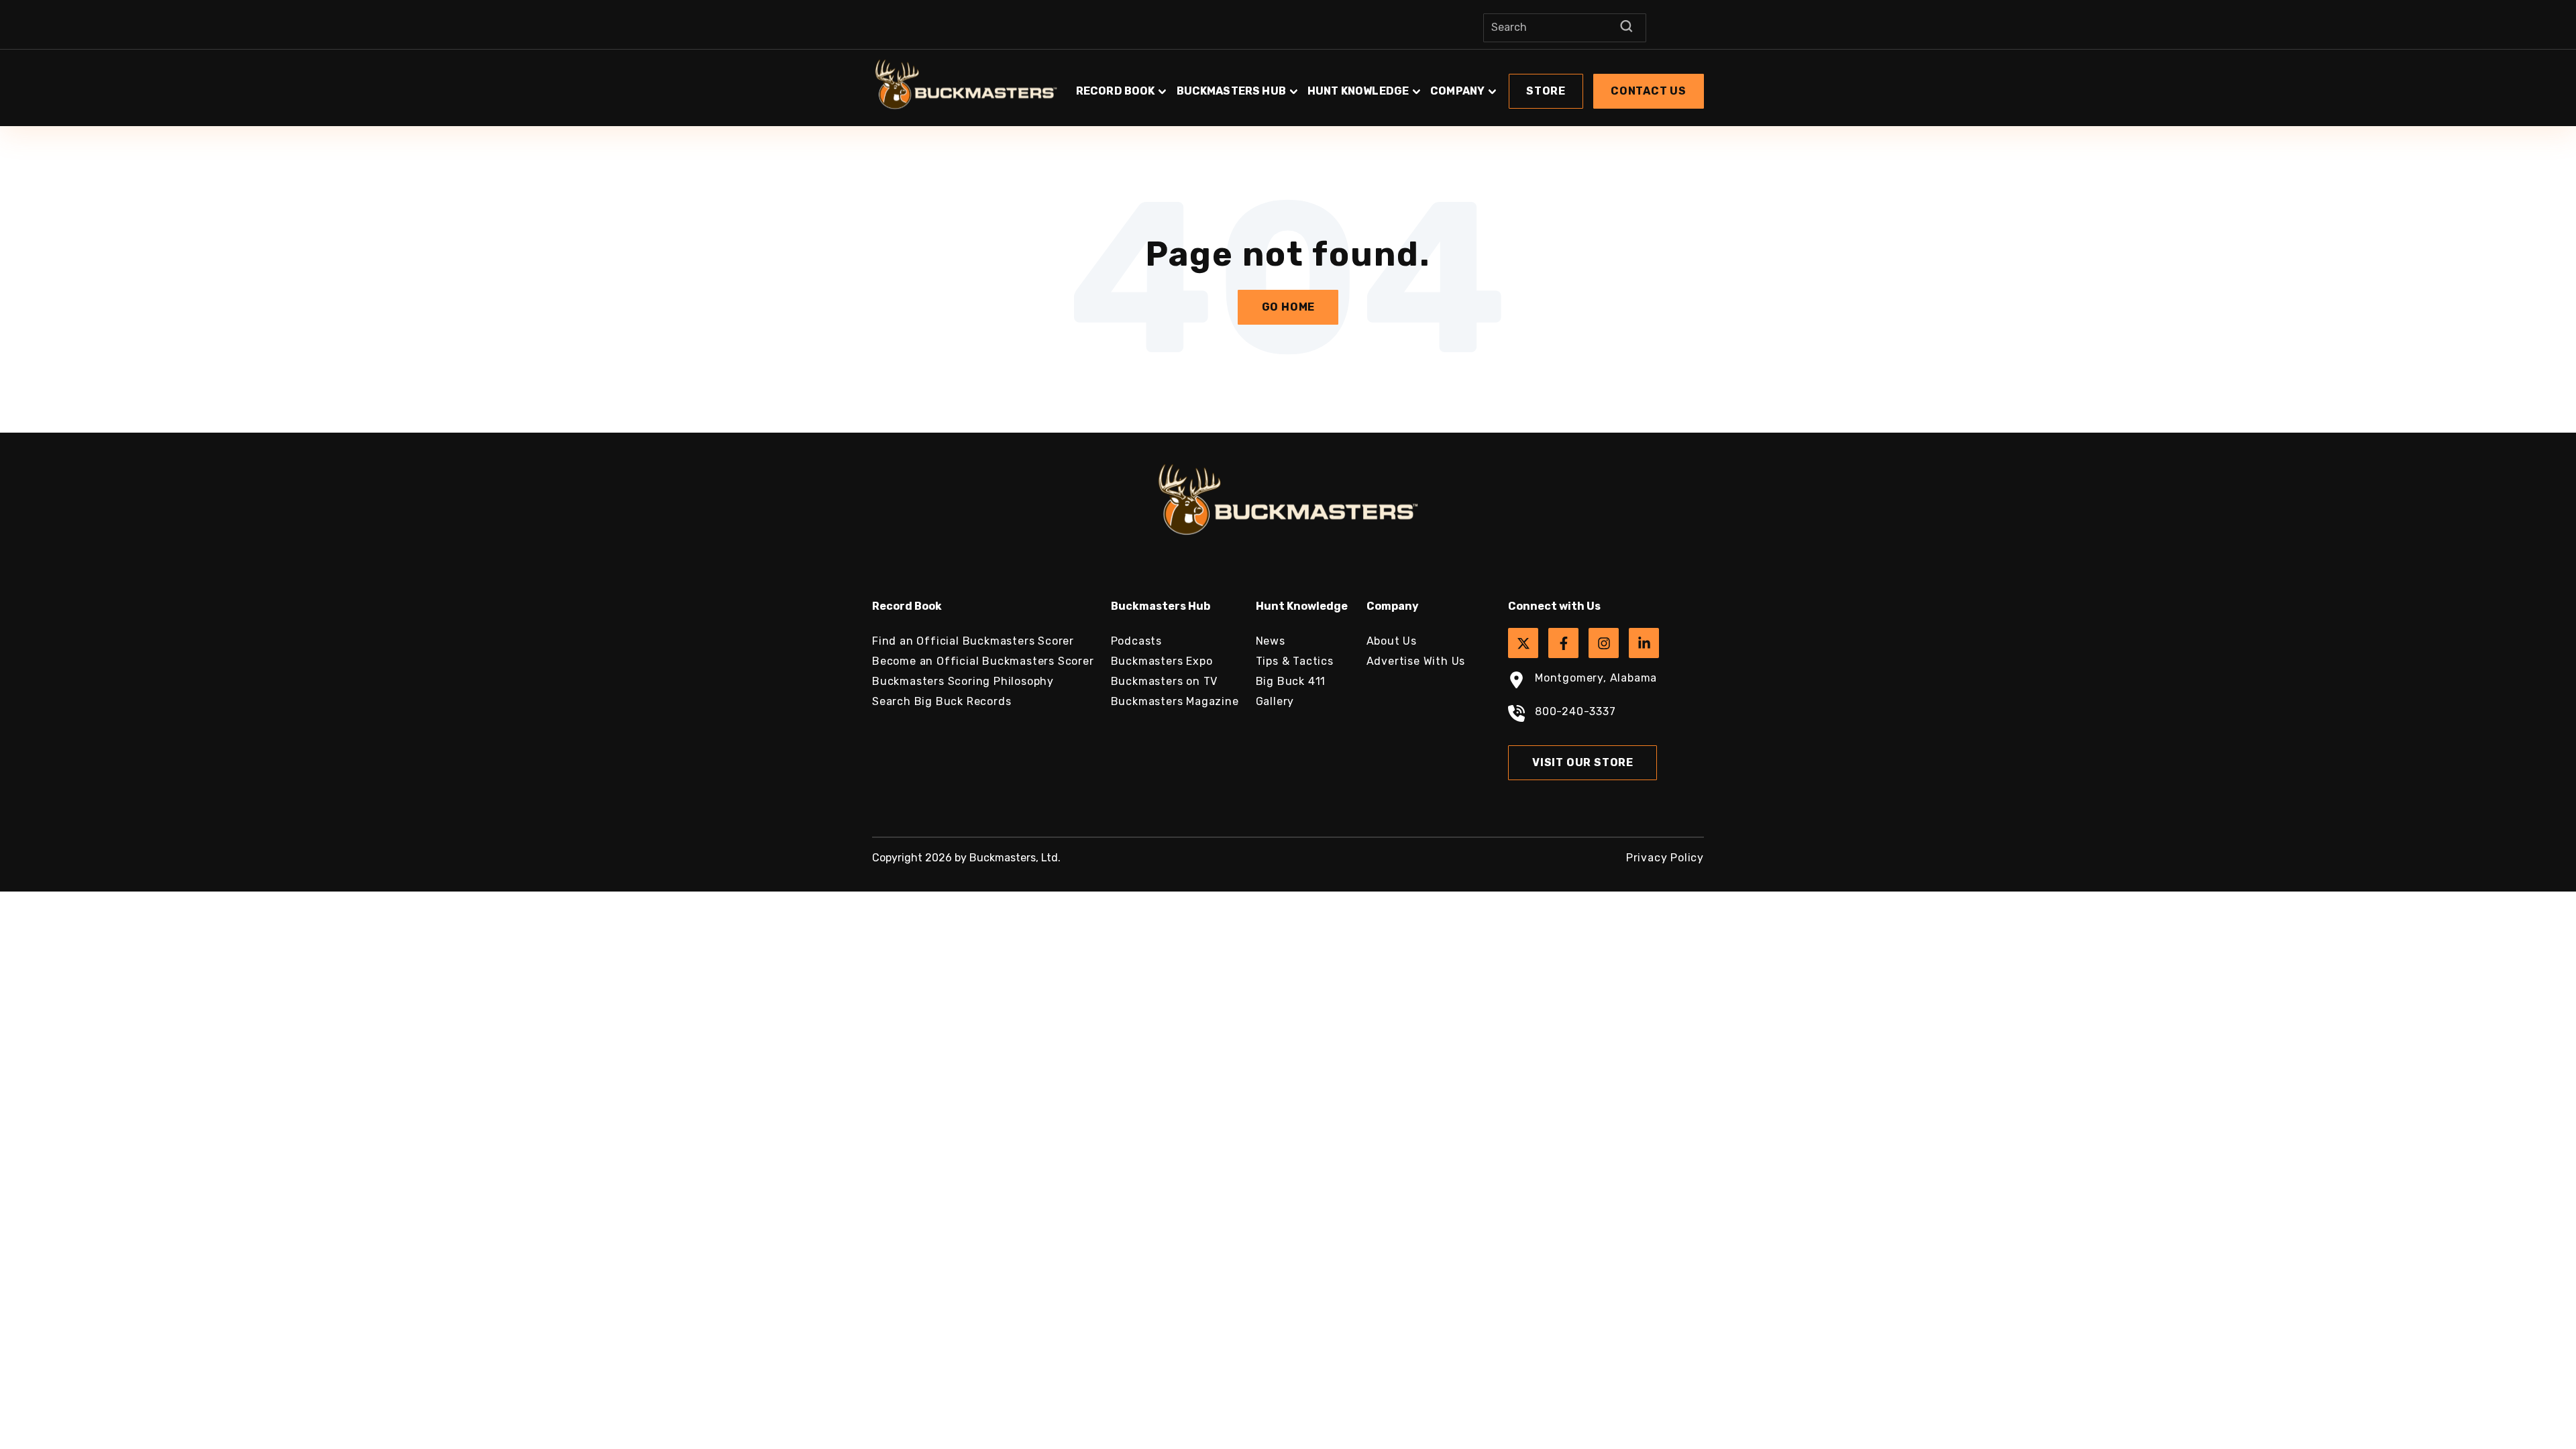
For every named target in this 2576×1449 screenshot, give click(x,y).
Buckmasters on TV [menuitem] (1165, 681)
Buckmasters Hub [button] (1231, 91)
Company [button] (1457, 91)
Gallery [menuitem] (1275, 701)
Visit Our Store (1583, 762)
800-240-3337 (1575, 711)
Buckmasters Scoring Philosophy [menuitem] (963, 681)
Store (1546, 91)
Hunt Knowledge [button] (1358, 91)
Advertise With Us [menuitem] (1416, 661)
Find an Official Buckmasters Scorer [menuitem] (973, 641)
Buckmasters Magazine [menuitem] (1175, 701)
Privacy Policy (1665, 858)
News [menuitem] (1271, 641)
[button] (1389, 85)
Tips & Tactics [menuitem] (1295, 661)
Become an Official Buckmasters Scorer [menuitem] (983, 661)
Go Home (1289, 307)
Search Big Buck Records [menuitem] (942, 701)
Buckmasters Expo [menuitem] (1162, 661)
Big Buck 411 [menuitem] (1291, 681)
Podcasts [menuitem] (1136, 641)
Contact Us (1649, 91)
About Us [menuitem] (1392, 641)
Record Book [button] (1116, 91)
